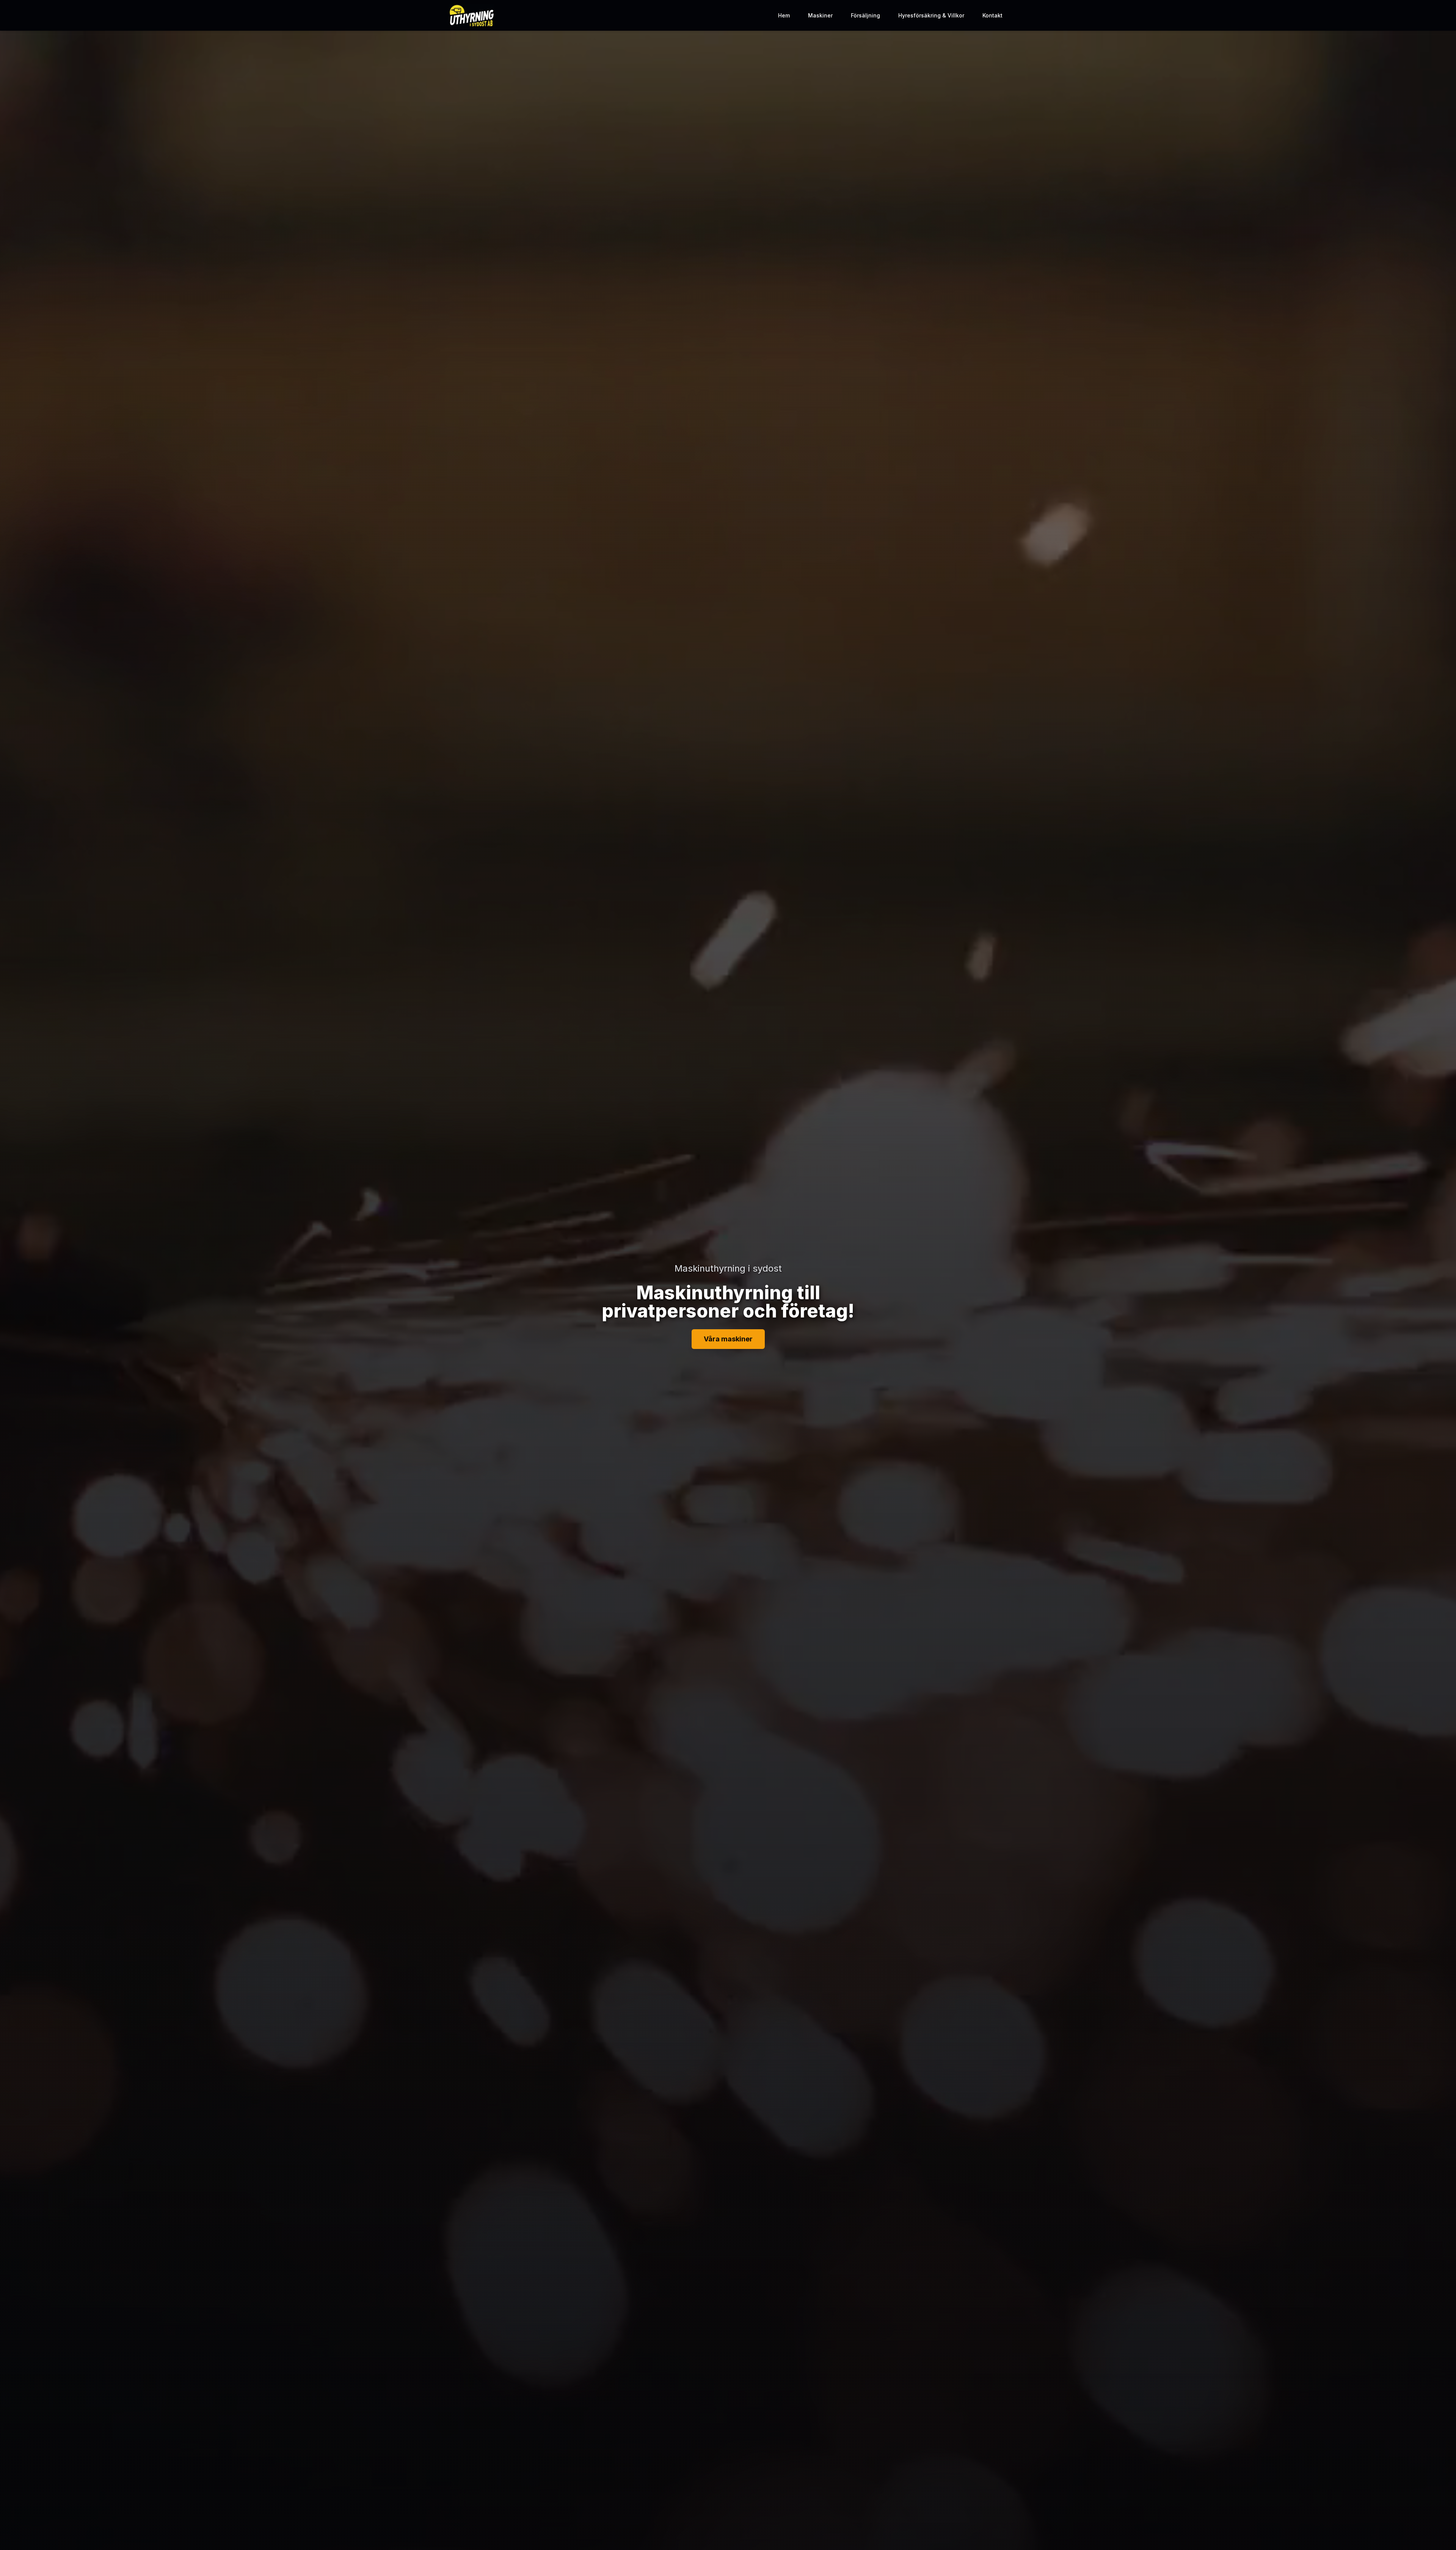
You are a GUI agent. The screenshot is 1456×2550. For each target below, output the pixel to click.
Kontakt (992, 15)
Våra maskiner (728, 1339)
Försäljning (865, 15)
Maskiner (820, 15)
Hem (784, 15)
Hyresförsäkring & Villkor (931, 15)
